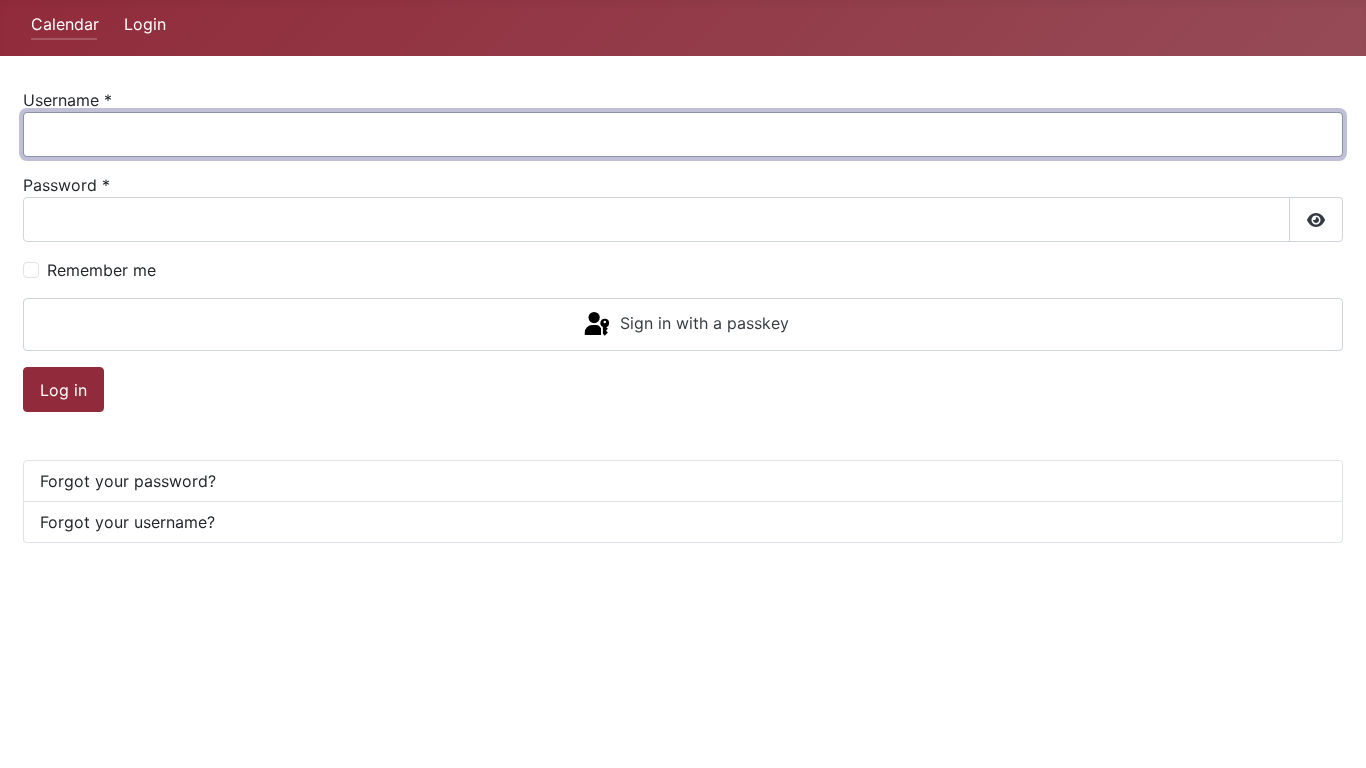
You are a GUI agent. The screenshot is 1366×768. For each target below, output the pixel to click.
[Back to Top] (1331, 731)
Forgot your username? (127, 522)
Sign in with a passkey (702, 323)
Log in (63, 390)
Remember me (101, 270)
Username (67, 100)
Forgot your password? (128, 481)
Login (145, 24)
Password (66, 185)
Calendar (65, 24)
